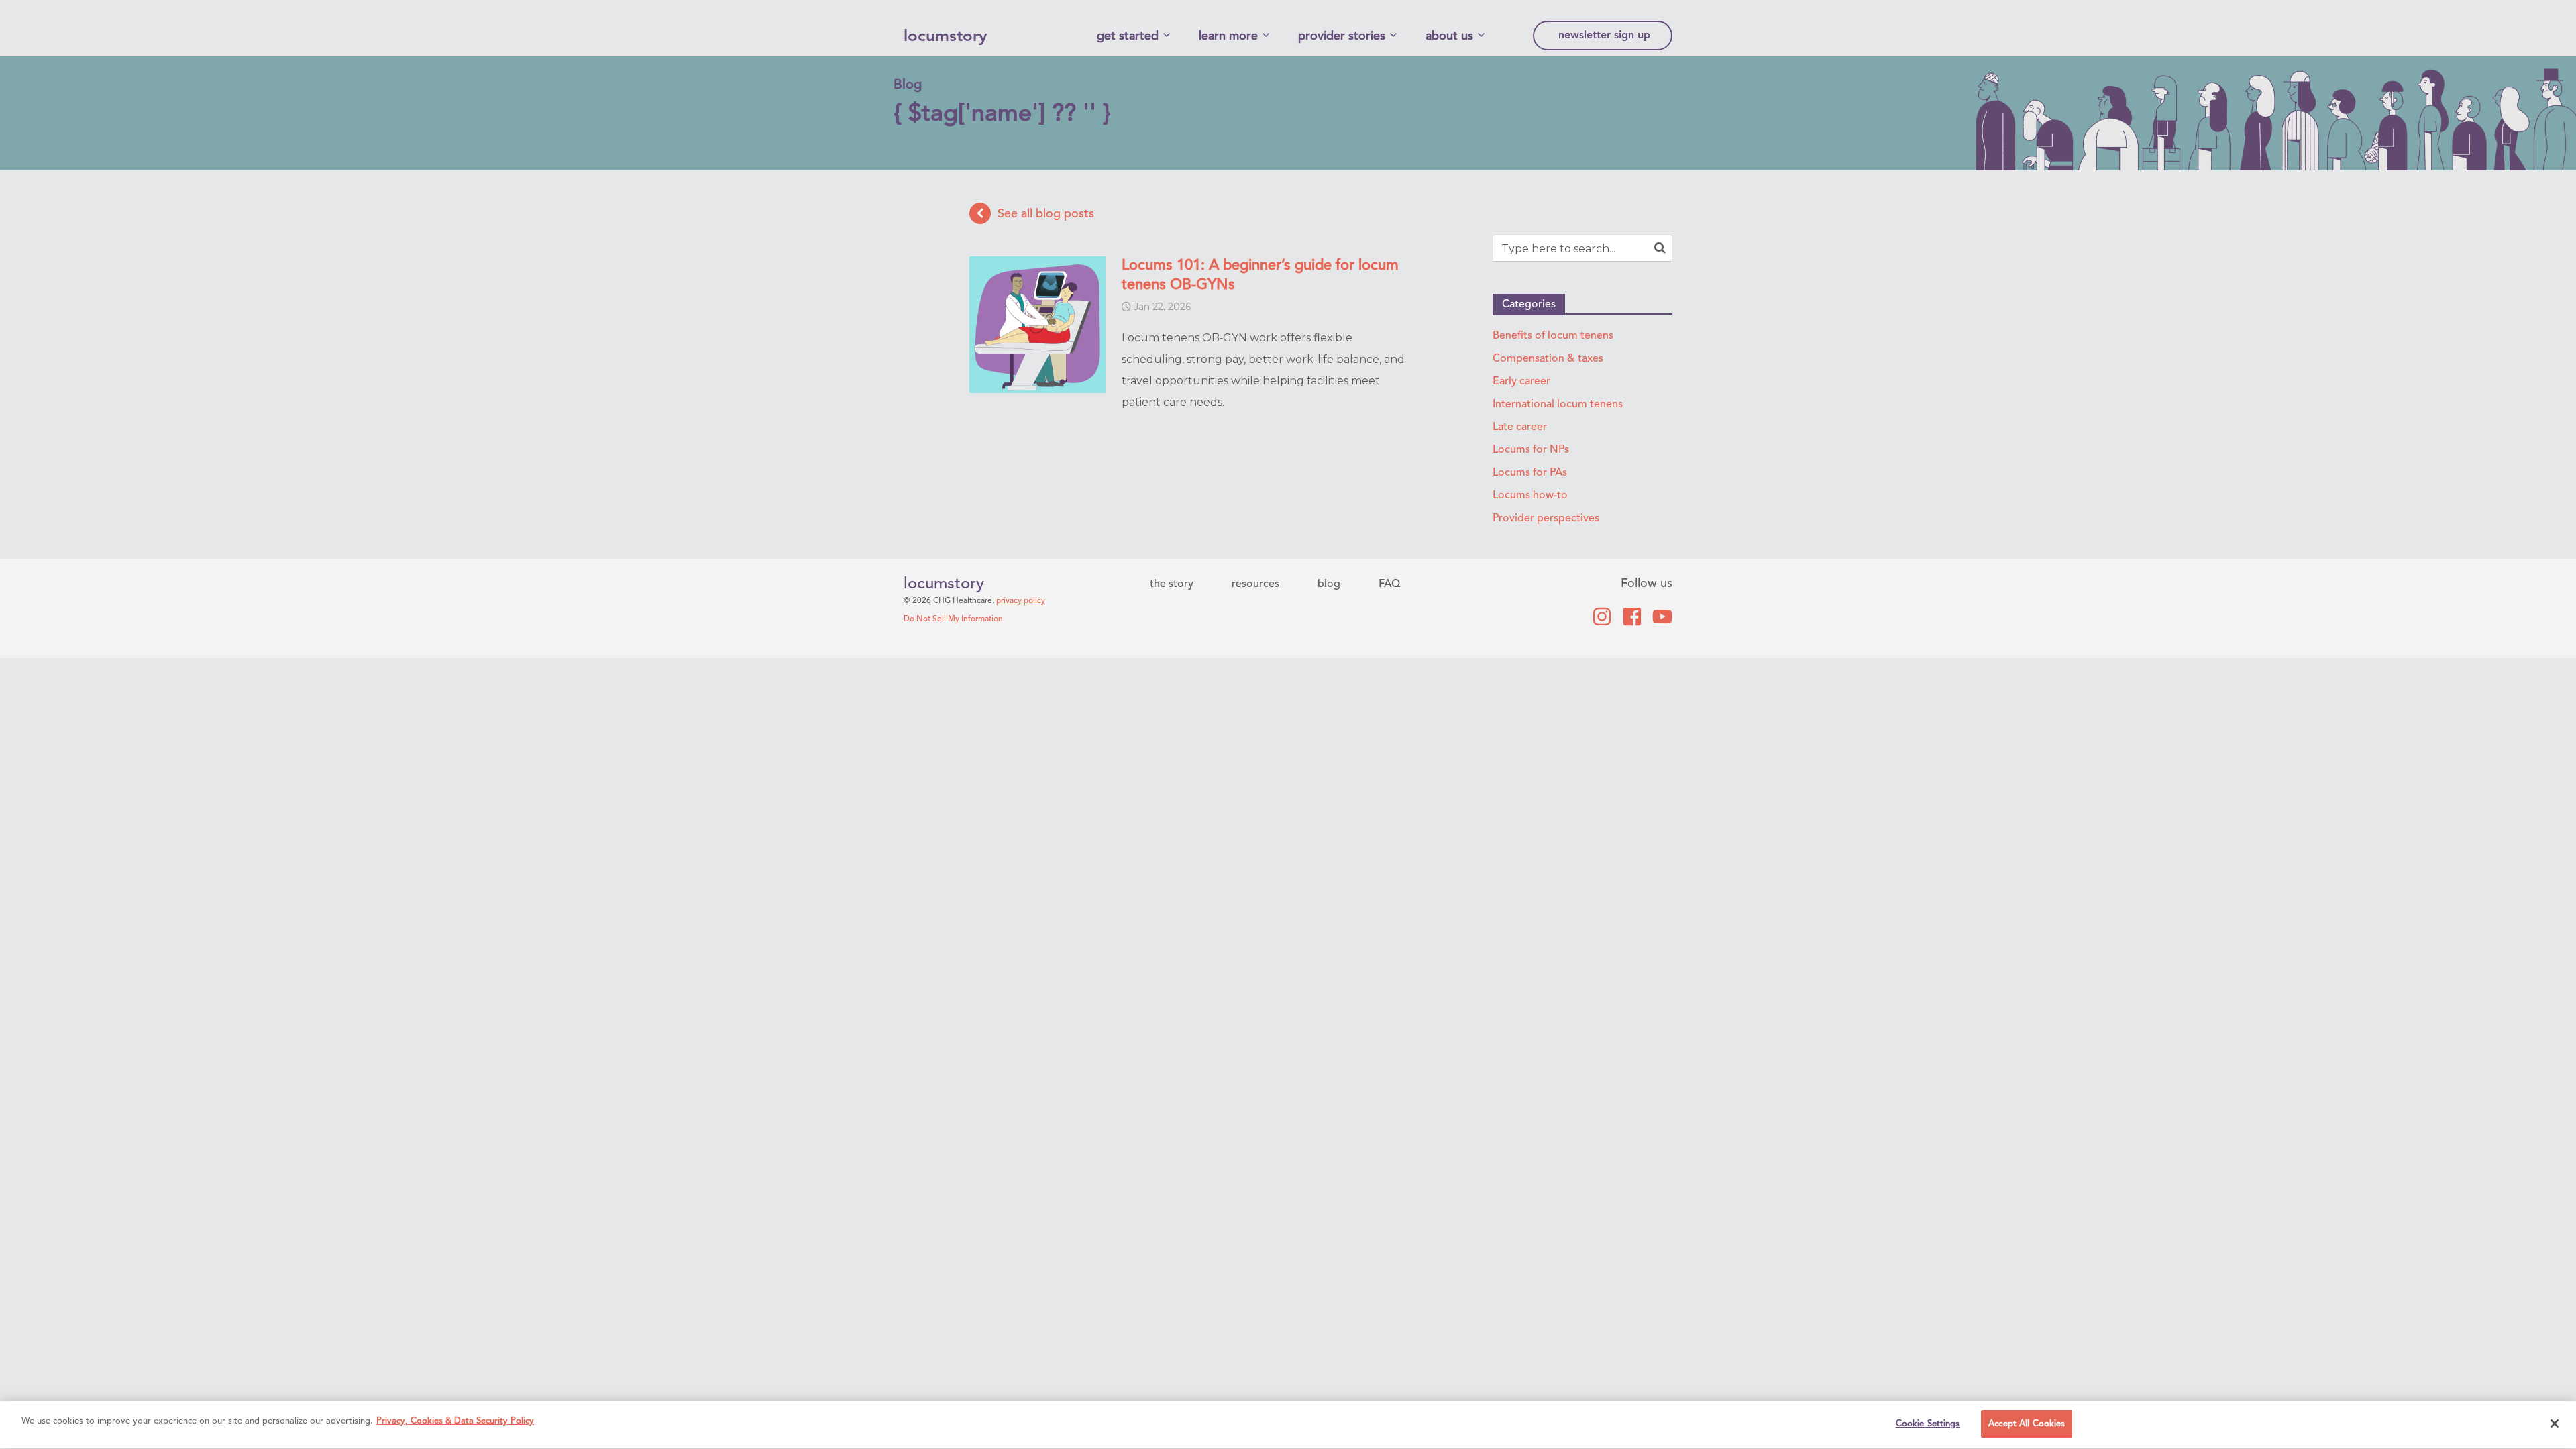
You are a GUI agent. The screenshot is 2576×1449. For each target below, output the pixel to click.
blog (1329, 584)
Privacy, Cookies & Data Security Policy (455, 1421)
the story (1172, 584)
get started (1128, 36)
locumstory (945, 37)
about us (1449, 36)
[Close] (2555, 1424)
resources (1255, 584)
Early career (1521, 382)
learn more (1228, 36)
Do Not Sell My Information (953, 619)
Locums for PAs (1530, 473)
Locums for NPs (1531, 450)
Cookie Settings (1928, 1424)
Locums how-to (1530, 496)
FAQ (1389, 584)
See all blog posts (1046, 213)
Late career (1520, 427)
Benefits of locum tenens (1553, 336)
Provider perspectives (1546, 519)
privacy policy (1021, 601)
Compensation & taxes (1548, 359)
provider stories (1342, 36)
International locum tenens (1558, 405)
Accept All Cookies (2027, 1424)
